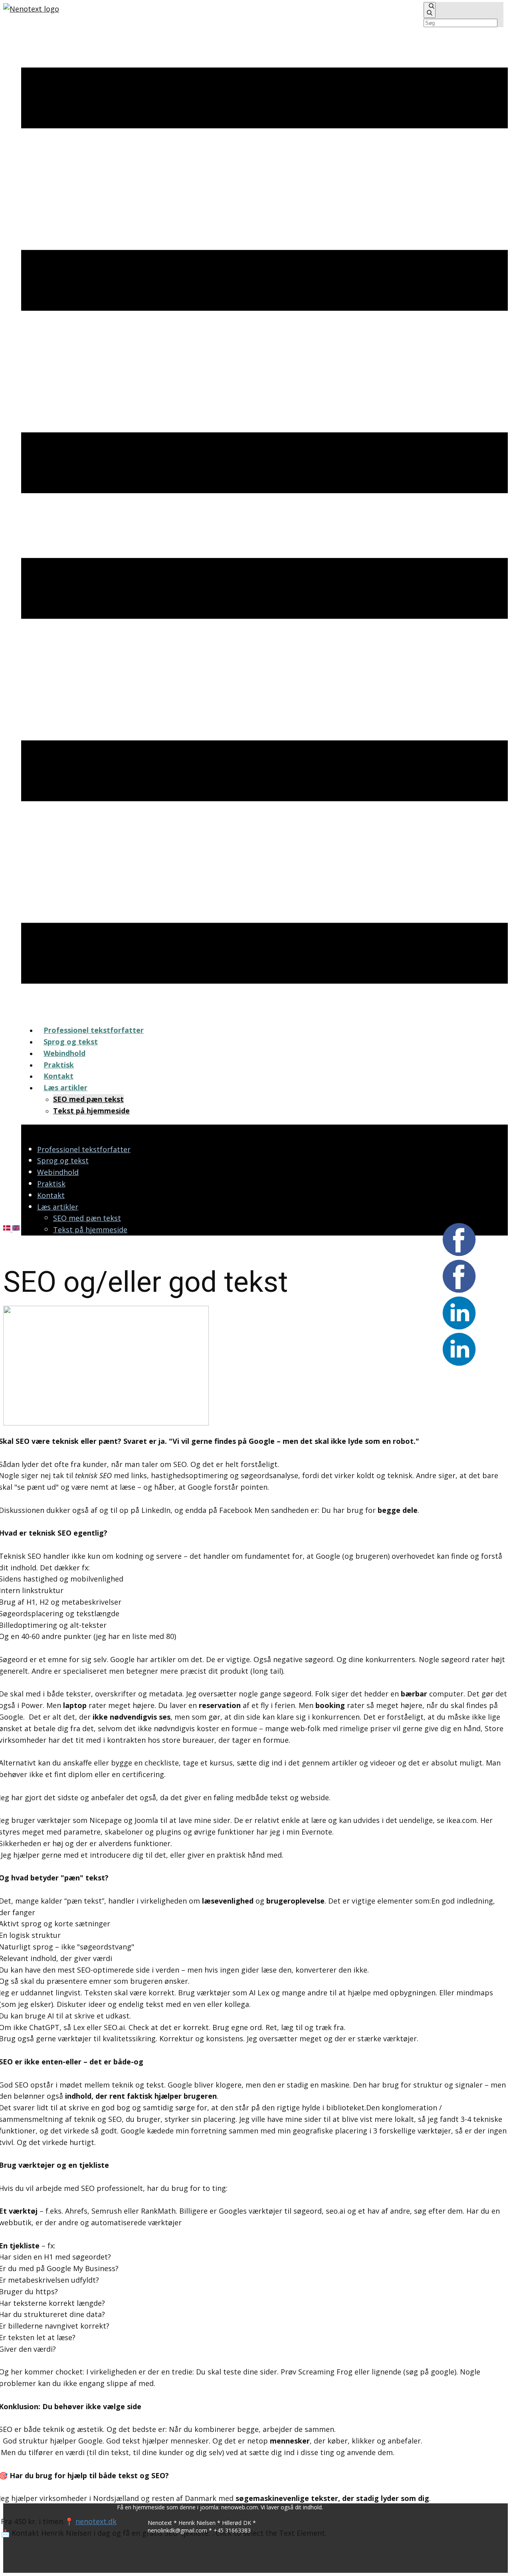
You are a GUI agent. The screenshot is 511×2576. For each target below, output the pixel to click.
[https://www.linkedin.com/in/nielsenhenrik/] (31, 9)
